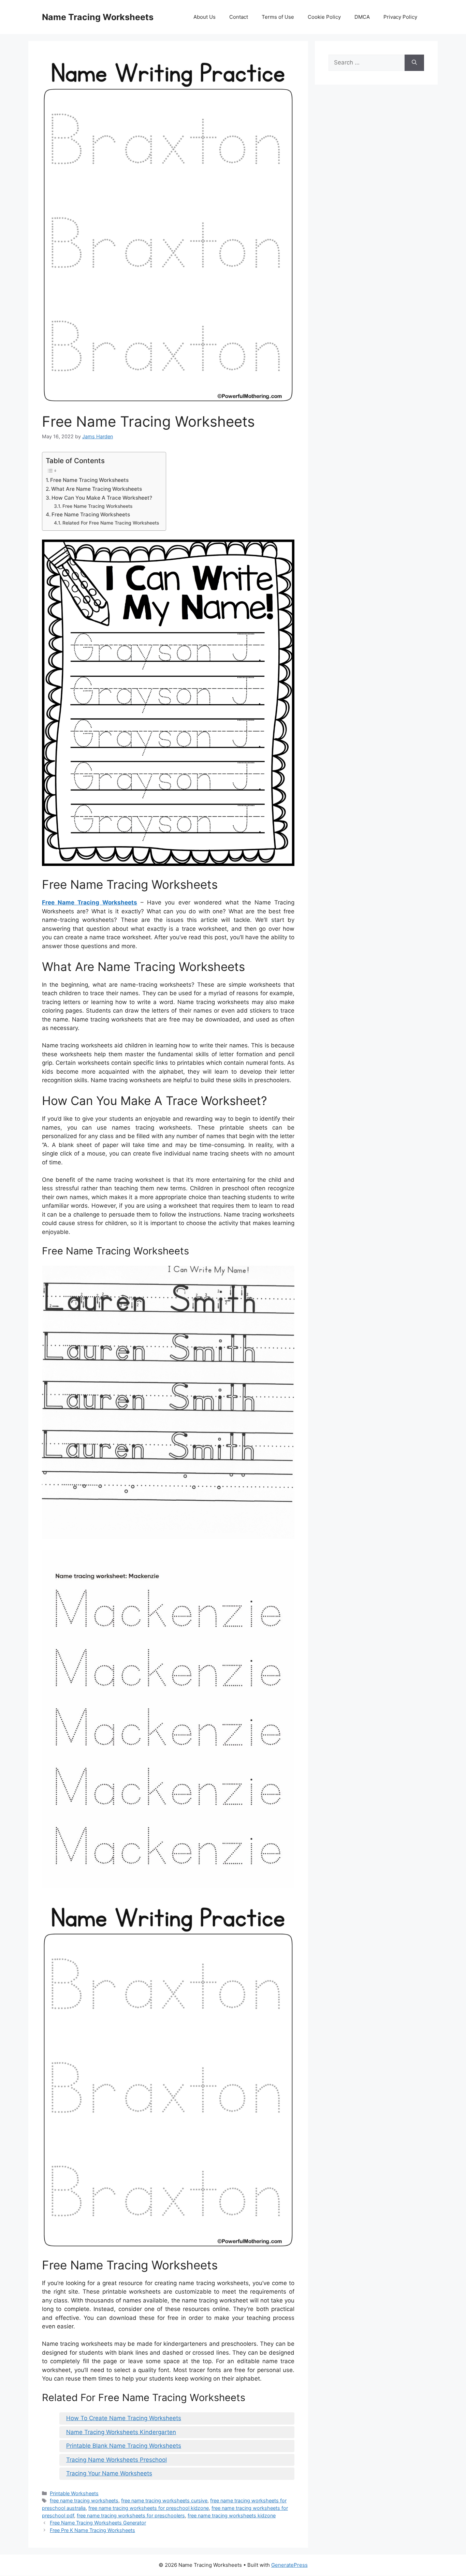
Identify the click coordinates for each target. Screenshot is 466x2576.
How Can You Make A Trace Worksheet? (102, 498)
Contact (239, 17)
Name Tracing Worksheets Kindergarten (121, 2432)
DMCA (362, 17)
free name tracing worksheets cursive (164, 2500)
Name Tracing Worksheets (98, 17)
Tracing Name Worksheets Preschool (116, 2460)
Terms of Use (278, 17)
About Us (205, 17)
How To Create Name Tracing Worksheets (124, 2418)
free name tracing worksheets (84, 2500)
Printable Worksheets (74, 2493)
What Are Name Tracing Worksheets (97, 489)
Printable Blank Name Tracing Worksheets (124, 2446)
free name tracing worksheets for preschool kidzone (149, 2508)
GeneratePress (289, 2565)
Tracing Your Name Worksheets (109, 2473)
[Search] (414, 63)
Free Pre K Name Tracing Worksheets (92, 2530)
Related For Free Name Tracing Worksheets (111, 523)
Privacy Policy (400, 17)
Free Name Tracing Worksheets (89, 480)
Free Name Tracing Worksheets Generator (98, 2523)
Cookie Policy (324, 17)
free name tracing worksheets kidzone (232, 2515)
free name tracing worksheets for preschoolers (131, 2515)
